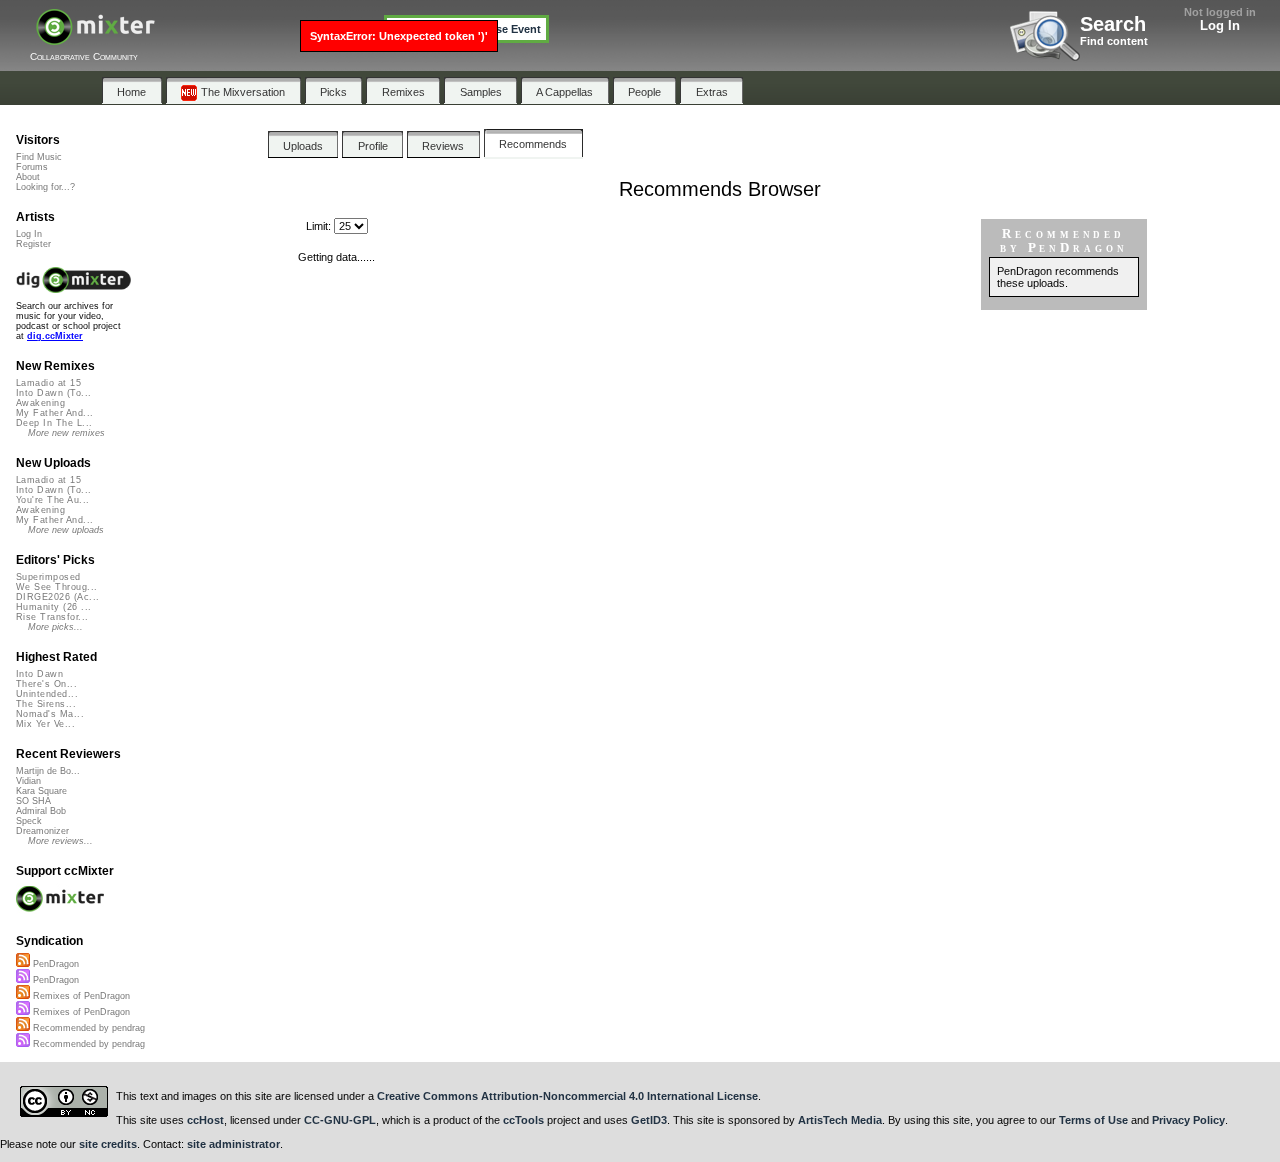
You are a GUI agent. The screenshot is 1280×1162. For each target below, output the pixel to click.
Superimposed (48, 577)
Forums (32, 167)
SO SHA (33, 801)
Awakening (40, 403)
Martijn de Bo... (48, 771)
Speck (29, 821)
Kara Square (41, 791)
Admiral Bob (41, 811)
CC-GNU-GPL (340, 1120)
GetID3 (649, 1120)
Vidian (28, 781)
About (28, 177)
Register (33, 244)
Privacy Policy (1188, 1120)
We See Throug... (56, 587)
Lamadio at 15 (48, 383)
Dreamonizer (42, 831)
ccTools (523, 1120)
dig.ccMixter (55, 336)
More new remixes (66, 433)
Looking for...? (45, 187)
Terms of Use (1093, 1120)
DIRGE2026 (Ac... (57, 597)
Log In (1220, 25)
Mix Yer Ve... (45, 724)
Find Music (39, 157)
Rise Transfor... (52, 617)
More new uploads (66, 530)
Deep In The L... (54, 423)
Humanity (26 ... (53, 607)
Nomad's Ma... (50, 714)
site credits (108, 1144)
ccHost (205, 1120)
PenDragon (54, 964)
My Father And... (54, 413)
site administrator (233, 1144)
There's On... (46, 684)
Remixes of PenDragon (80, 996)
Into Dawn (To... (53, 393)
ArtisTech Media (840, 1120)
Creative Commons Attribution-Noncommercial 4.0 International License (567, 1096)
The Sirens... (46, 704)
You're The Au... (52, 500)
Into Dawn (39, 674)
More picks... (55, 627)
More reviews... (60, 841)
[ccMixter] (95, 37)
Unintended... (47, 694)
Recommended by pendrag (87, 1028)
